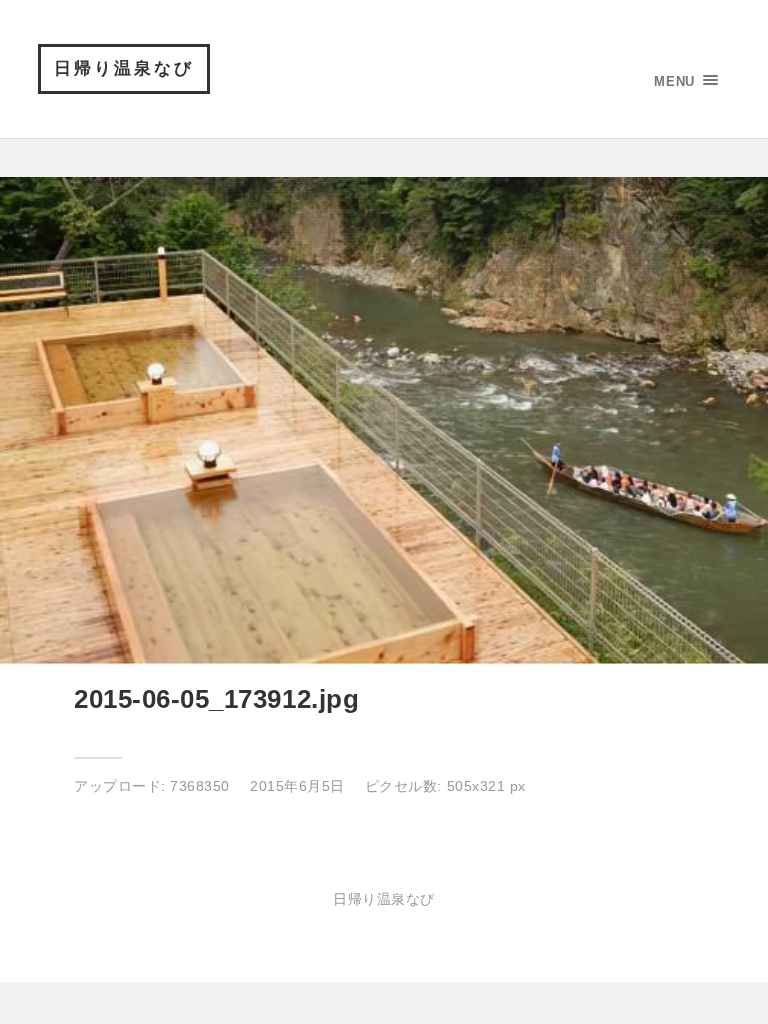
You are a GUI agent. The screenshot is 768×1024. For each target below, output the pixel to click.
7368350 (200, 786)
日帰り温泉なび (124, 68)
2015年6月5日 (297, 786)
